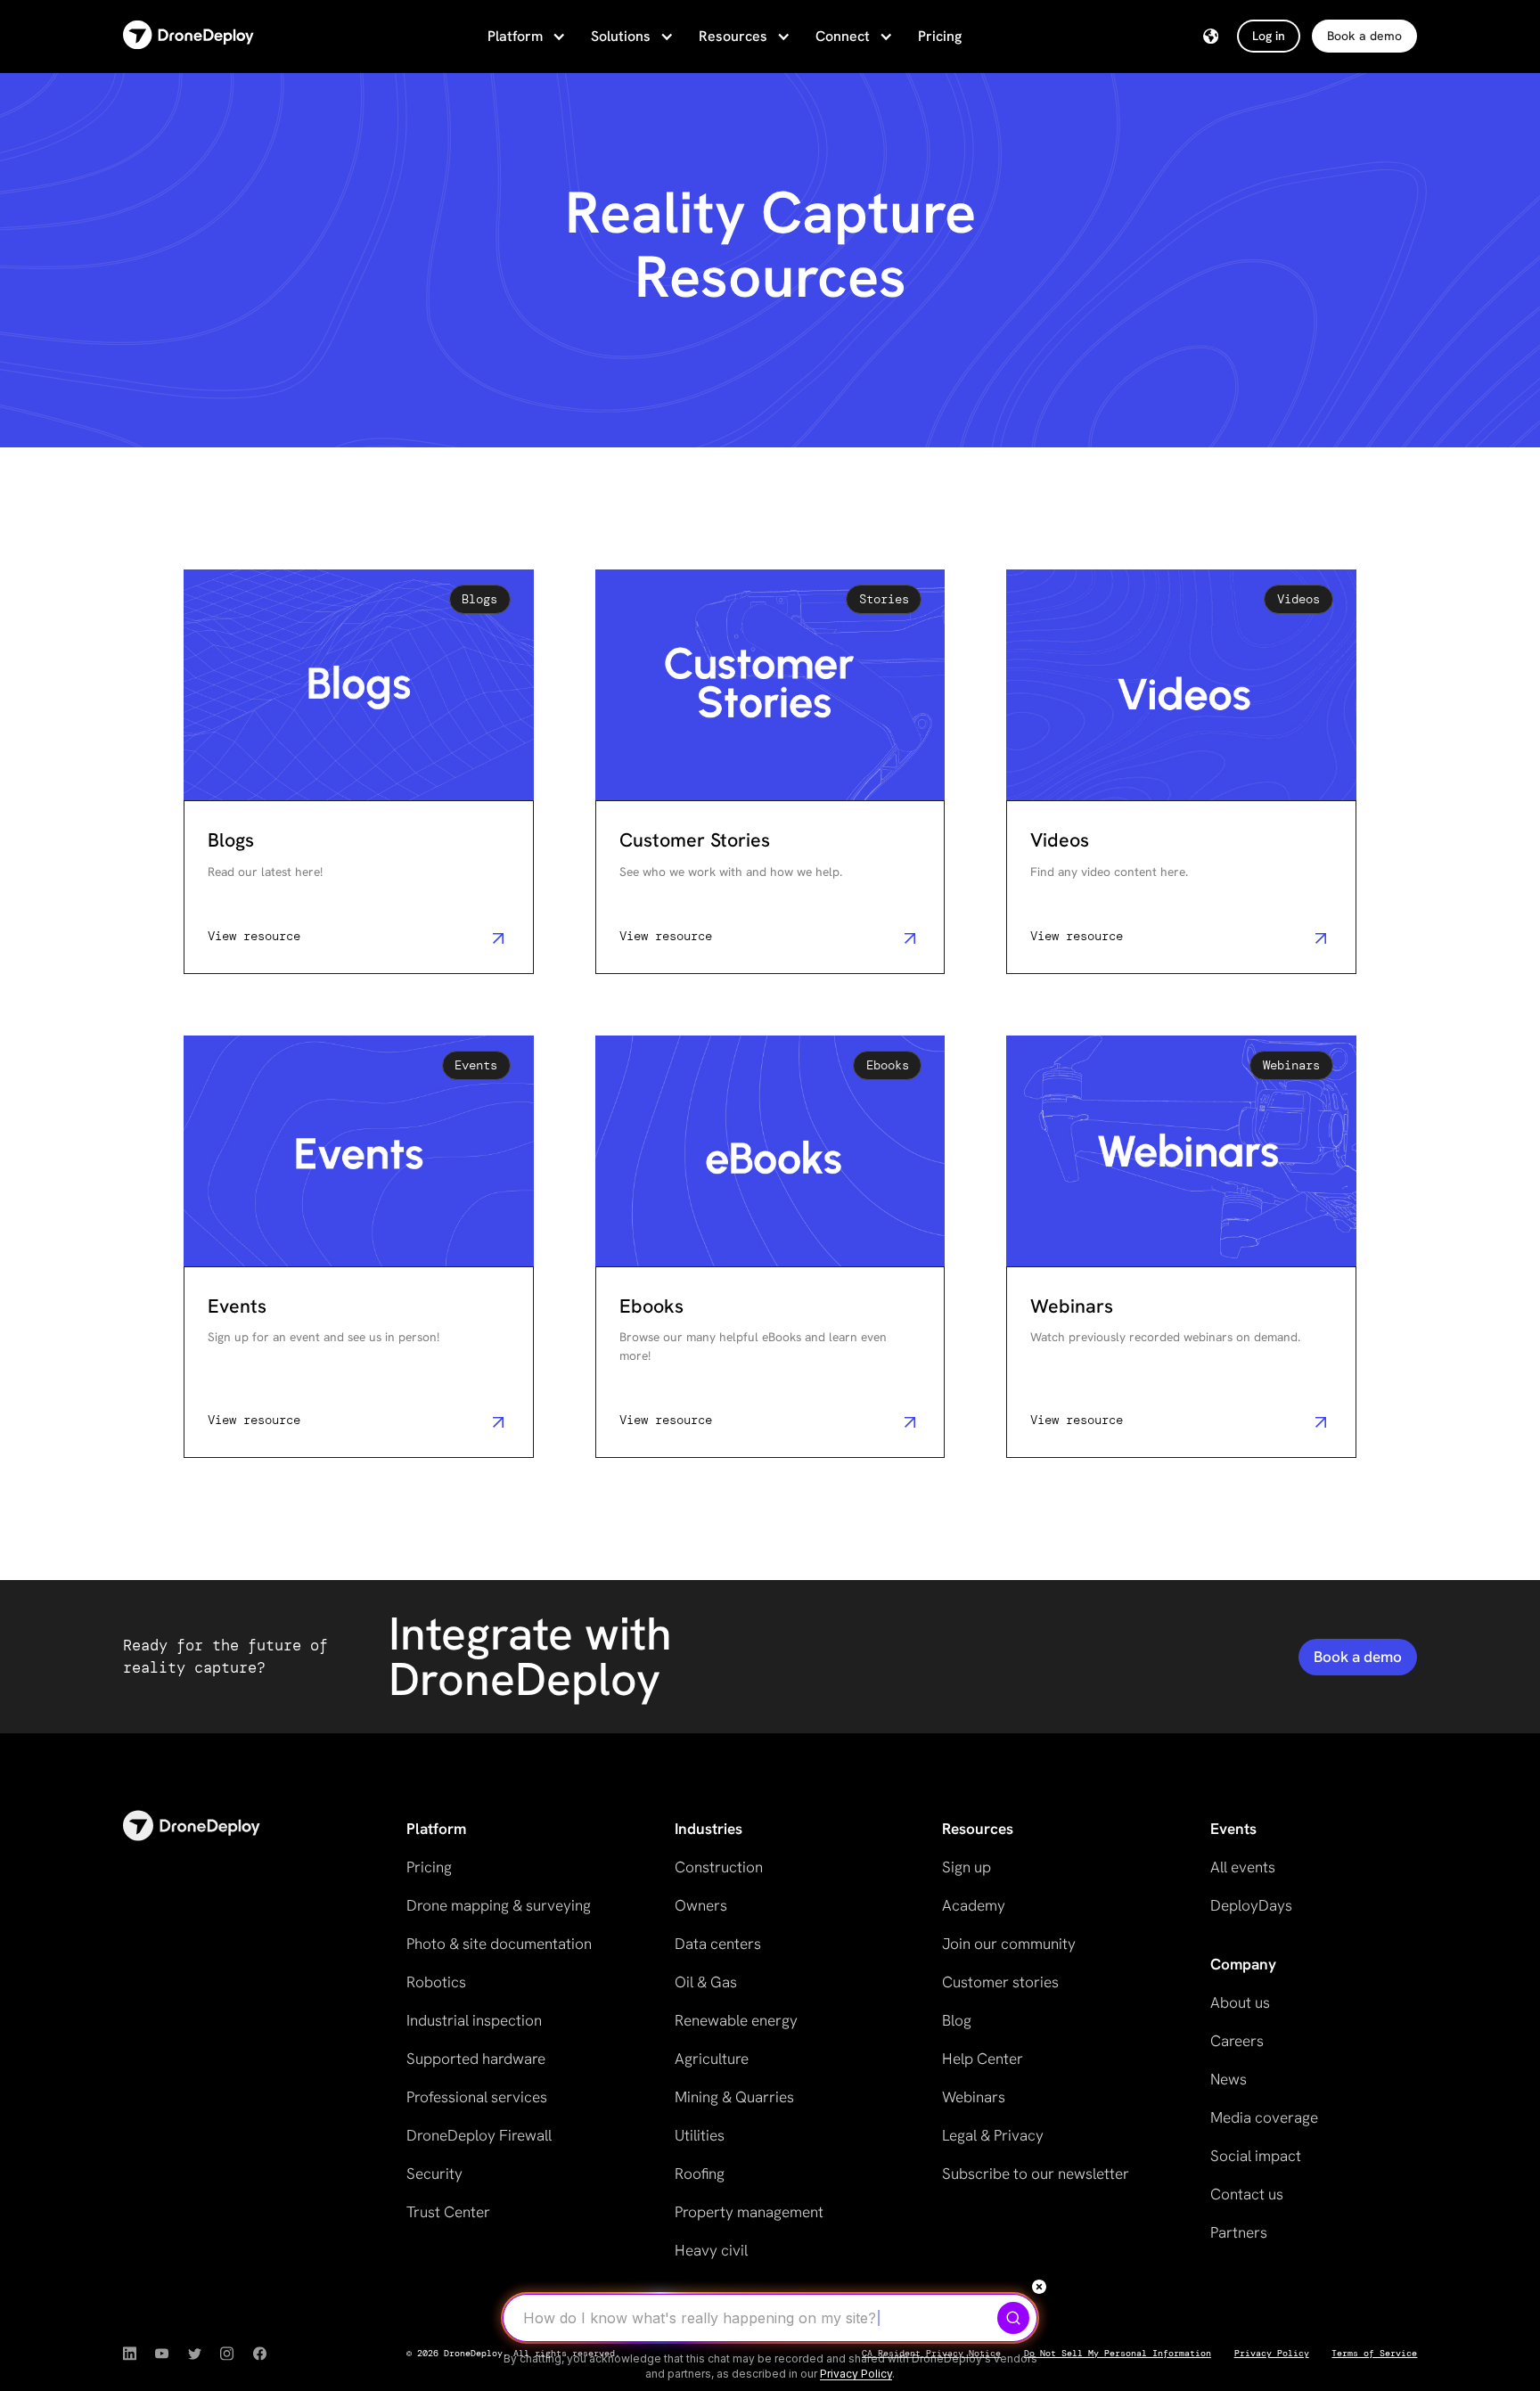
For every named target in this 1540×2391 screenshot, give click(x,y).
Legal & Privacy (993, 2135)
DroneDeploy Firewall (479, 2135)
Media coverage (1264, 2117)
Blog (957, 2020)
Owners (701, 1905)
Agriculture (712, 2059)
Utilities (700, 2135)
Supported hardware (476, 2059)
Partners (1239, 2232)
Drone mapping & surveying (499, 1905)
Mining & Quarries (734, 2097)
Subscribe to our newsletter (1036, 2174)
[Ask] (1013, 2318)
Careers (1237, 2041)
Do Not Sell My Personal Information (1118, 2353)
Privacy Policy (1272, 2353)
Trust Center (448, 2212)
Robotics (436, 1982)
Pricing (940, 36)
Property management (749, 2212)
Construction (719, 1867)
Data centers (718, 1944)
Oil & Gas (706, 1982)
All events (1243, 1867)
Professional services (477, 2097)
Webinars (974, 2097)
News (1229, 2079)
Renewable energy (736, 2020)
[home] (188, 36)
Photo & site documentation (499, 1944)
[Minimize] (1039, 2287)
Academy (974, 1905)
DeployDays (1251, 1905)
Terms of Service (1374, 2353)
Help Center (983, 2059)
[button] (525, 37)
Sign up (967, 1867)
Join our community (1009, 1944)
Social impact (1256, 2156)
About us (1240, 2002)
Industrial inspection (474, 2020)
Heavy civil (711, 2250)
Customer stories (1000, 1982)
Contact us (1247, 2194)
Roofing (700, 2174)
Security (434, 2174)
